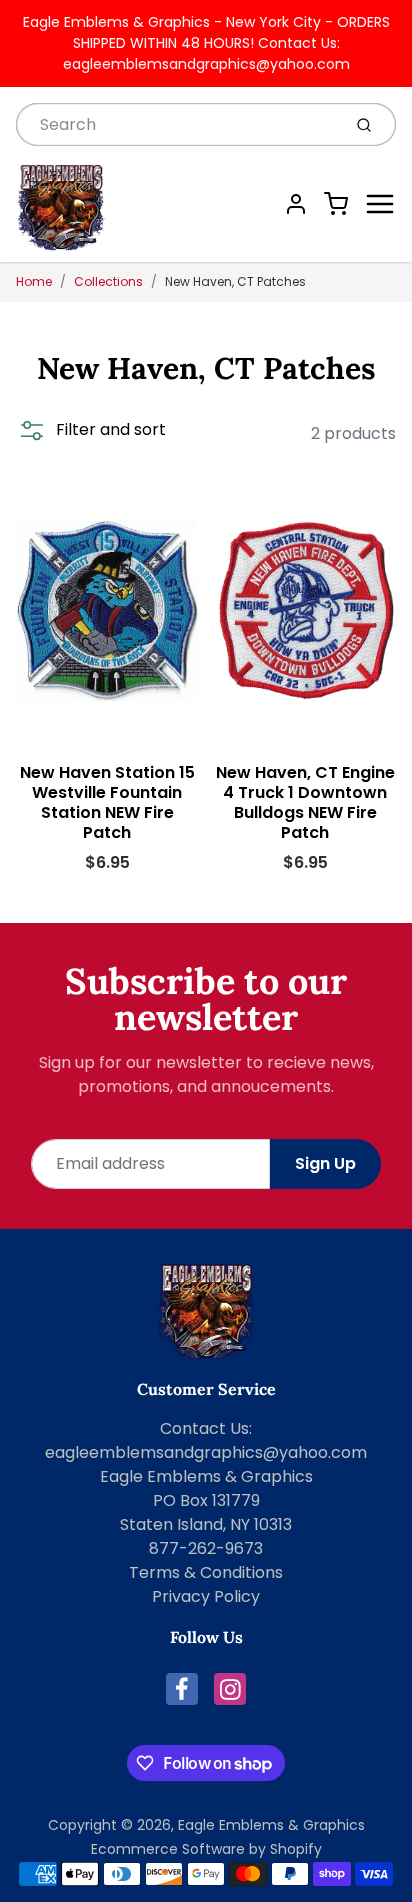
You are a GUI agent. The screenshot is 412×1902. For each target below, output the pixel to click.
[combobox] (176, 124)
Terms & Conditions (206, 1572)
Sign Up (325, 1163)
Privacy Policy (206, 1596)
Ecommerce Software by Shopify (206, 1849)
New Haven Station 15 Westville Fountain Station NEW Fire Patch (107, 802)
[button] (91, 430)
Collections (108, 281)
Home (34, 281)
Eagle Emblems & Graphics (271, 1825)
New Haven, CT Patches (235, 281)
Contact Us (204, 1428)
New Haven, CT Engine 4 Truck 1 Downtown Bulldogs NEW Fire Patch (305, 802)
